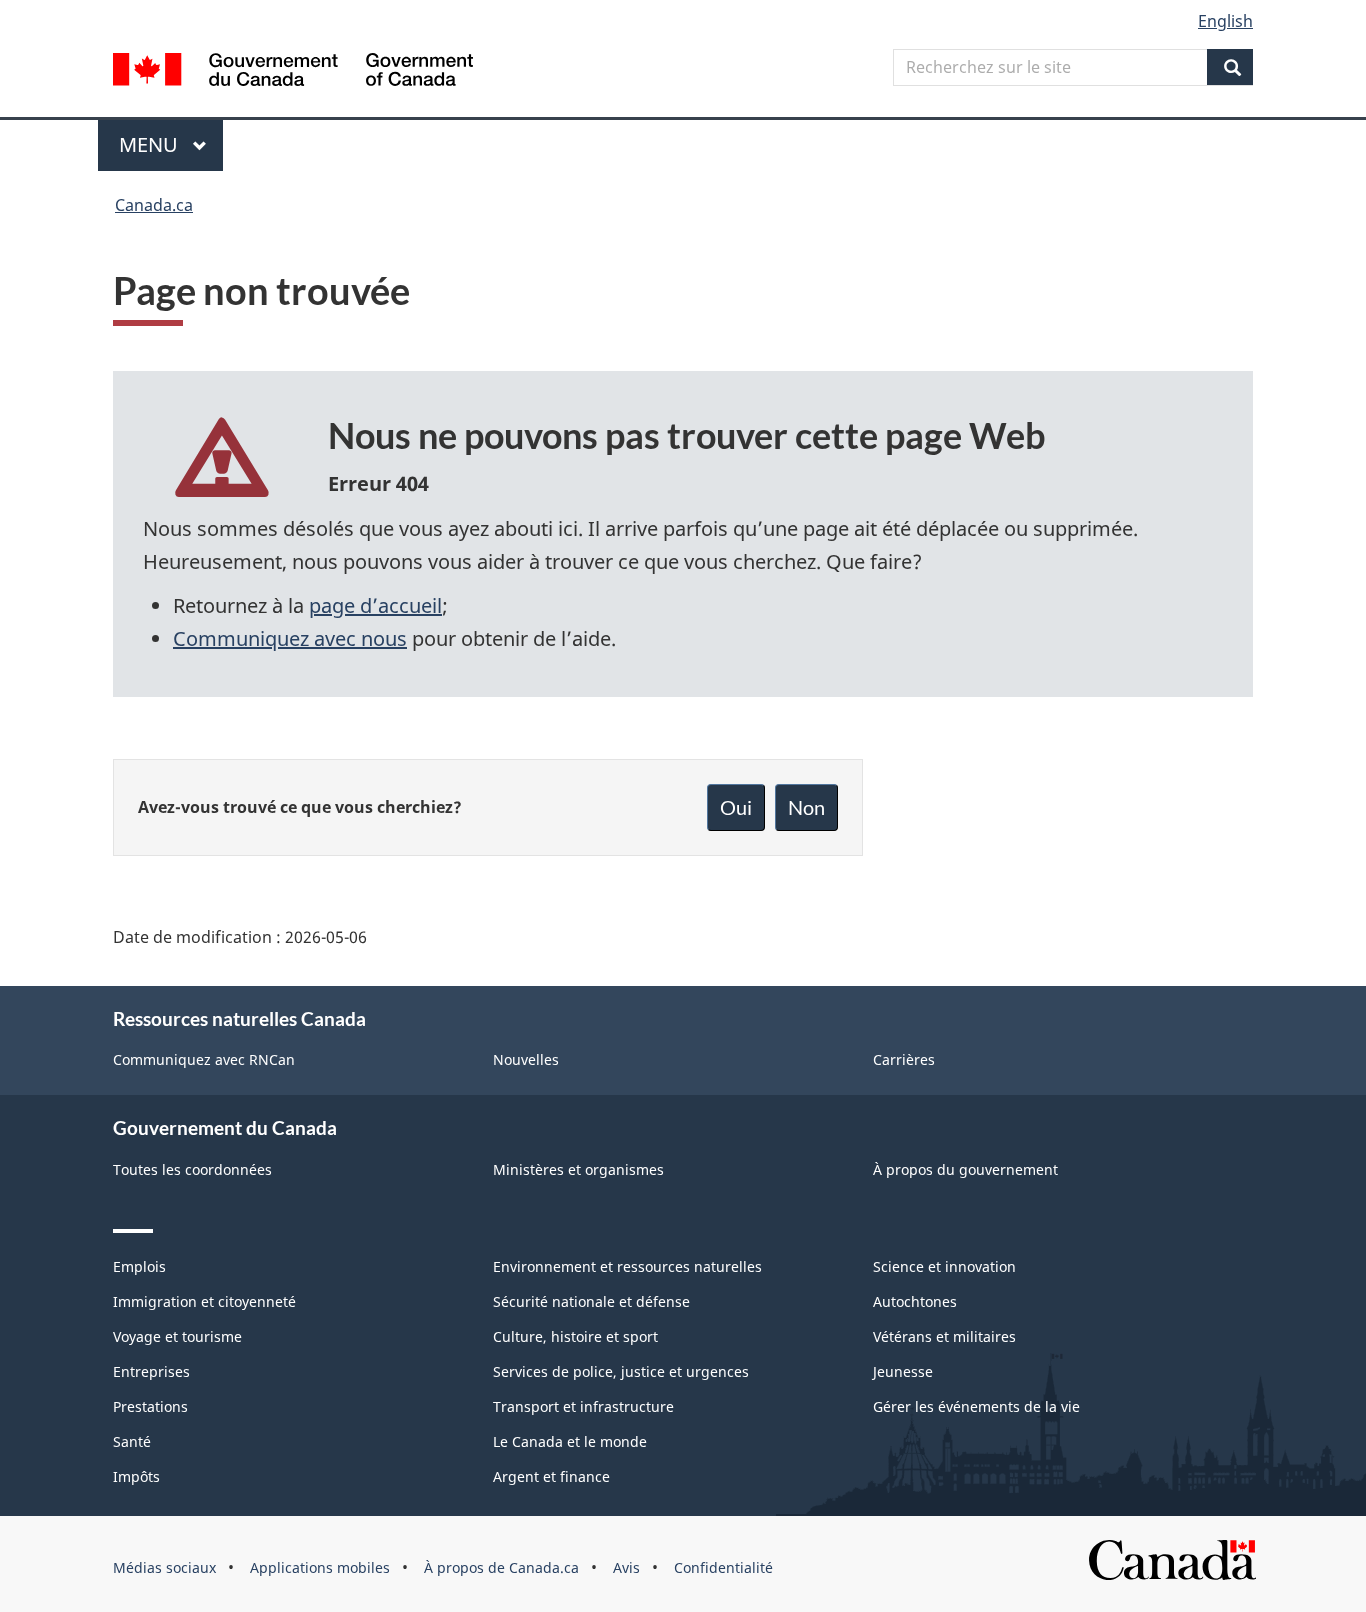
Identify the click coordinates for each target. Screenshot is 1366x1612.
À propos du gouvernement (965, 1169)
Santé (132, 1441)
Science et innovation (944, 1266)
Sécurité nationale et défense (591, 1301)
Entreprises (151, 1371)
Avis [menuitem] (626, 1567)
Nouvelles (526, 1059)
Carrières (904, 1059)
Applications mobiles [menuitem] (320, 1567)
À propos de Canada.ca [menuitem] (501, 1567)
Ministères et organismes (578, 1169)
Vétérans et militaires (944, 1336)
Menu (171, 144)
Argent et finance (551, 1476)
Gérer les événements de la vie (976, 1406)
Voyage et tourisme (177, 1336)
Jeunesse (903, 1371)
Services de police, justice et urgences (621, 1371)
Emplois (139, 1266)
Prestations (150, 1406)
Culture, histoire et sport (575, 1336)
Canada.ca (154, 205)
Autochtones (915, 1301)
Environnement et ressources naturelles (627, 1266)
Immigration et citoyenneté (204, 1301)
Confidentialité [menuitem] (723, 1567)
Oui (736, 807)
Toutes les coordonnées (192, 1169)
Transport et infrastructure (583, 1406)
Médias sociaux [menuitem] (164, 1567)
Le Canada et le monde (570, 1441)
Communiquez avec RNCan (204, 1059)
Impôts (136, 1476)
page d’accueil (375, 605)
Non (806, 807)
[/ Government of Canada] (293, 72)
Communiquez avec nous (290, 638)
